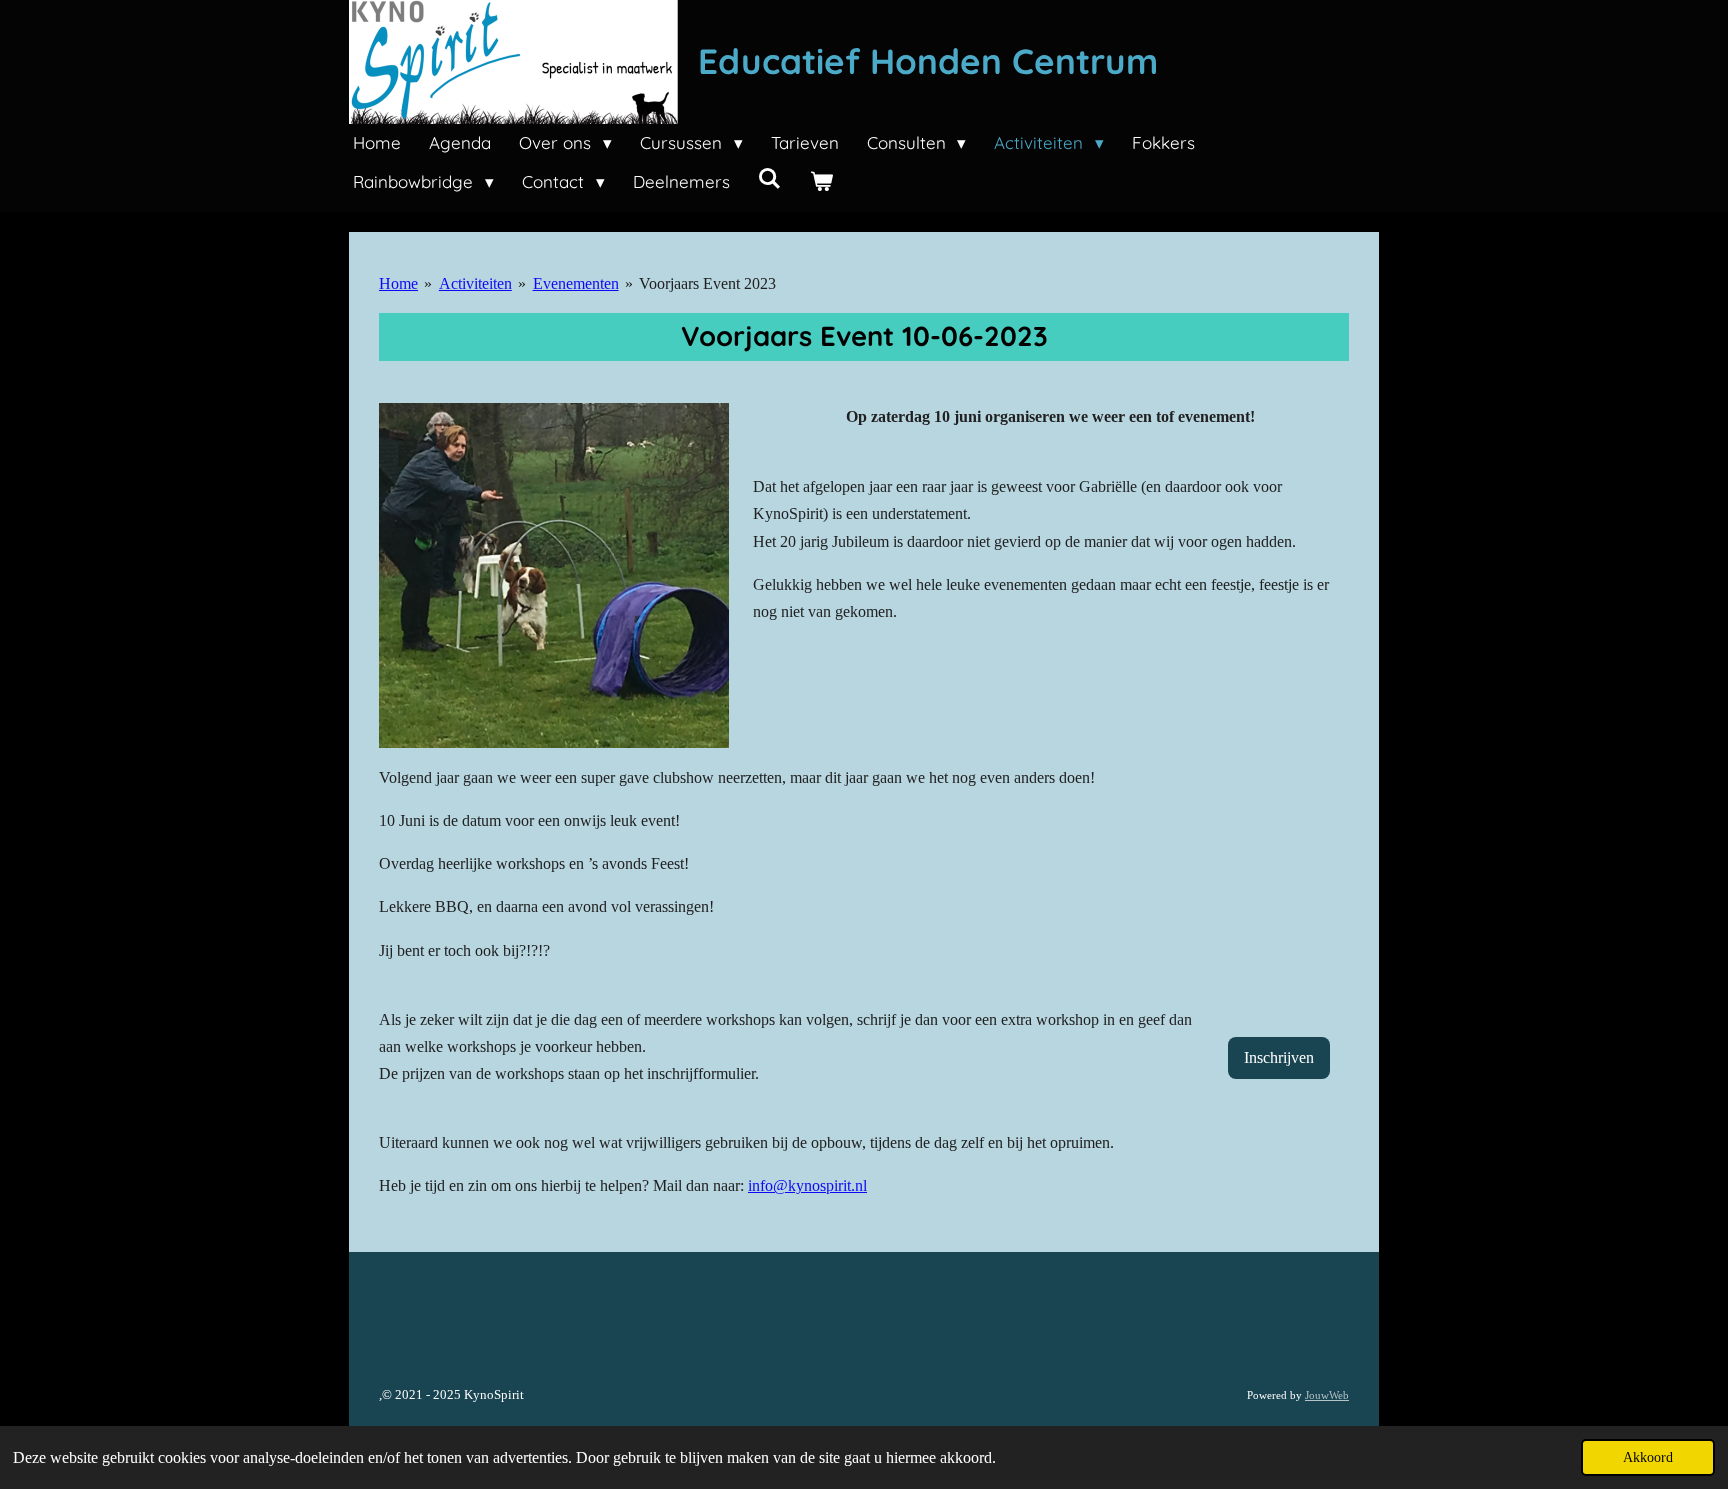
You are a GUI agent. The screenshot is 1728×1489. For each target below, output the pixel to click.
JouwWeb (1327, 1395)
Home (398, 283)
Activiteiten (475, 283)
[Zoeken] (770, 178)
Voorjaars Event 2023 (707, 283)
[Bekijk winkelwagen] (821, 182)
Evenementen (576, 283)
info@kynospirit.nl (807, 1185)
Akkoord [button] (1648, 1457)
